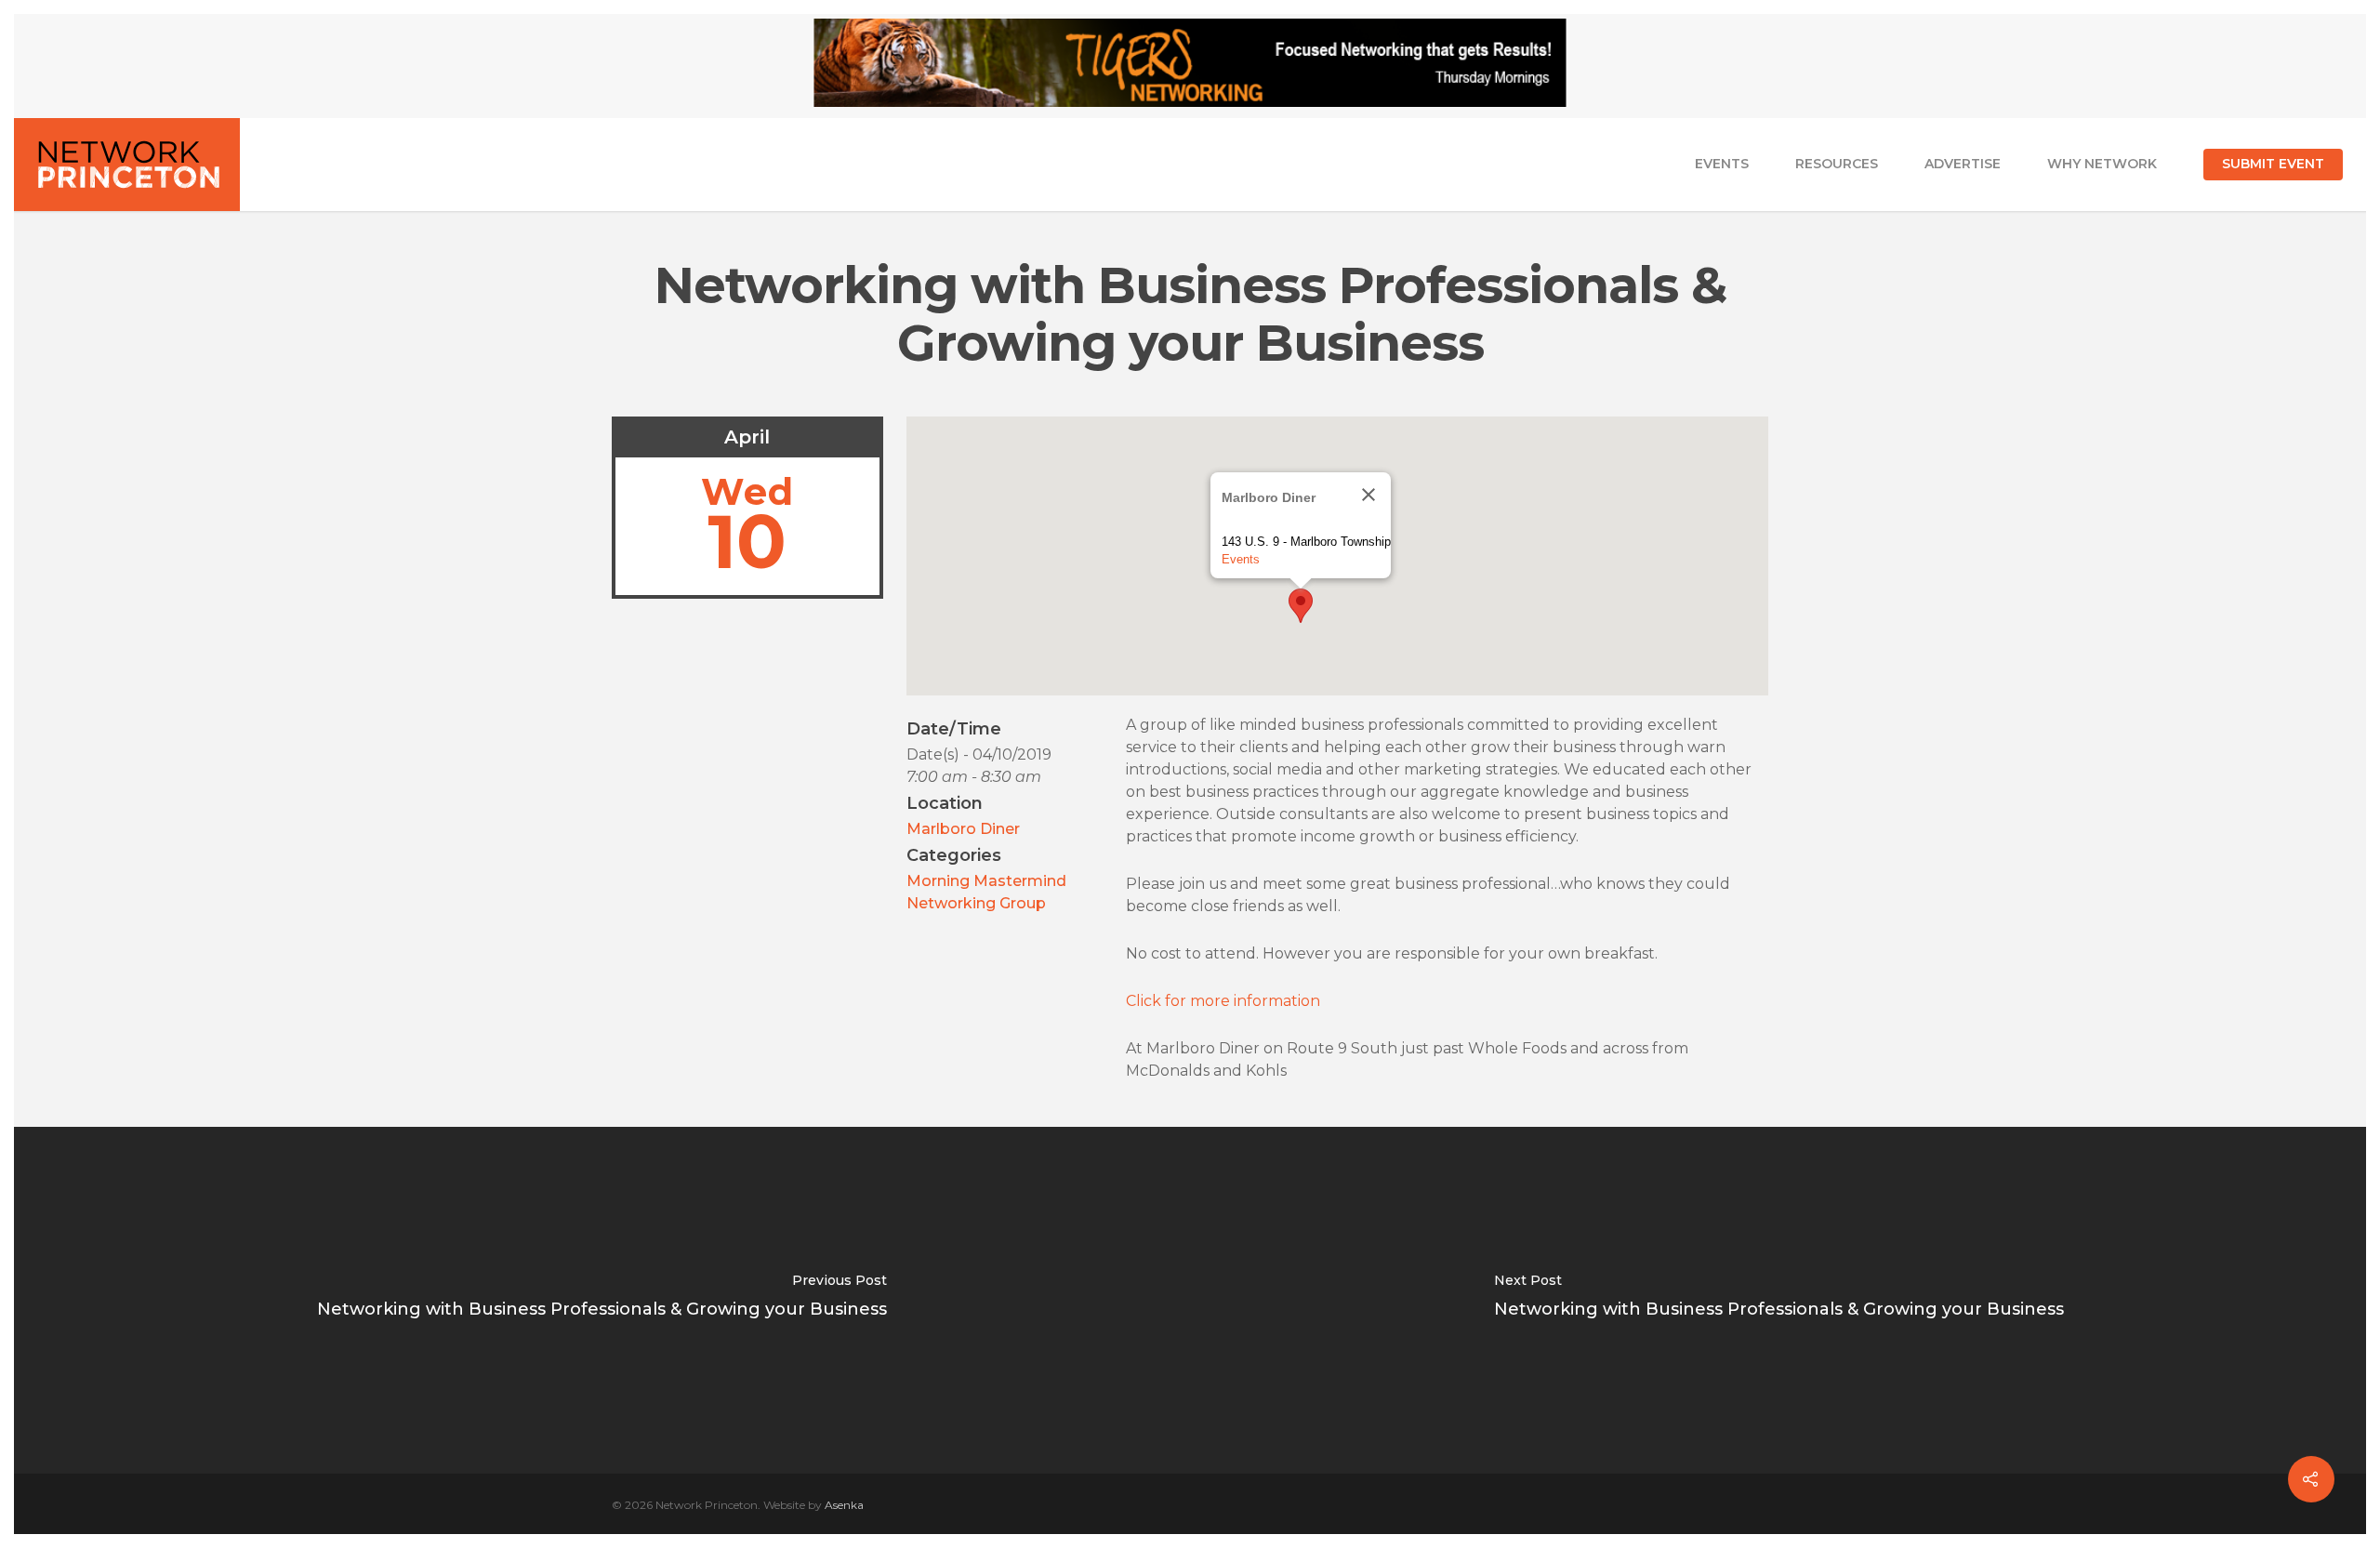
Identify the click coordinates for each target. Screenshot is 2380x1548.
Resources (1837, 164)
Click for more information (1223, 1001)
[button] (1301, 606)
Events (1722, 164)
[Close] (1368, 495)
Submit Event (2273, 164)
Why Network (2102, 164)
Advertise (1963, 164)
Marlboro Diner (963, 829)
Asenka (844, 1505)
